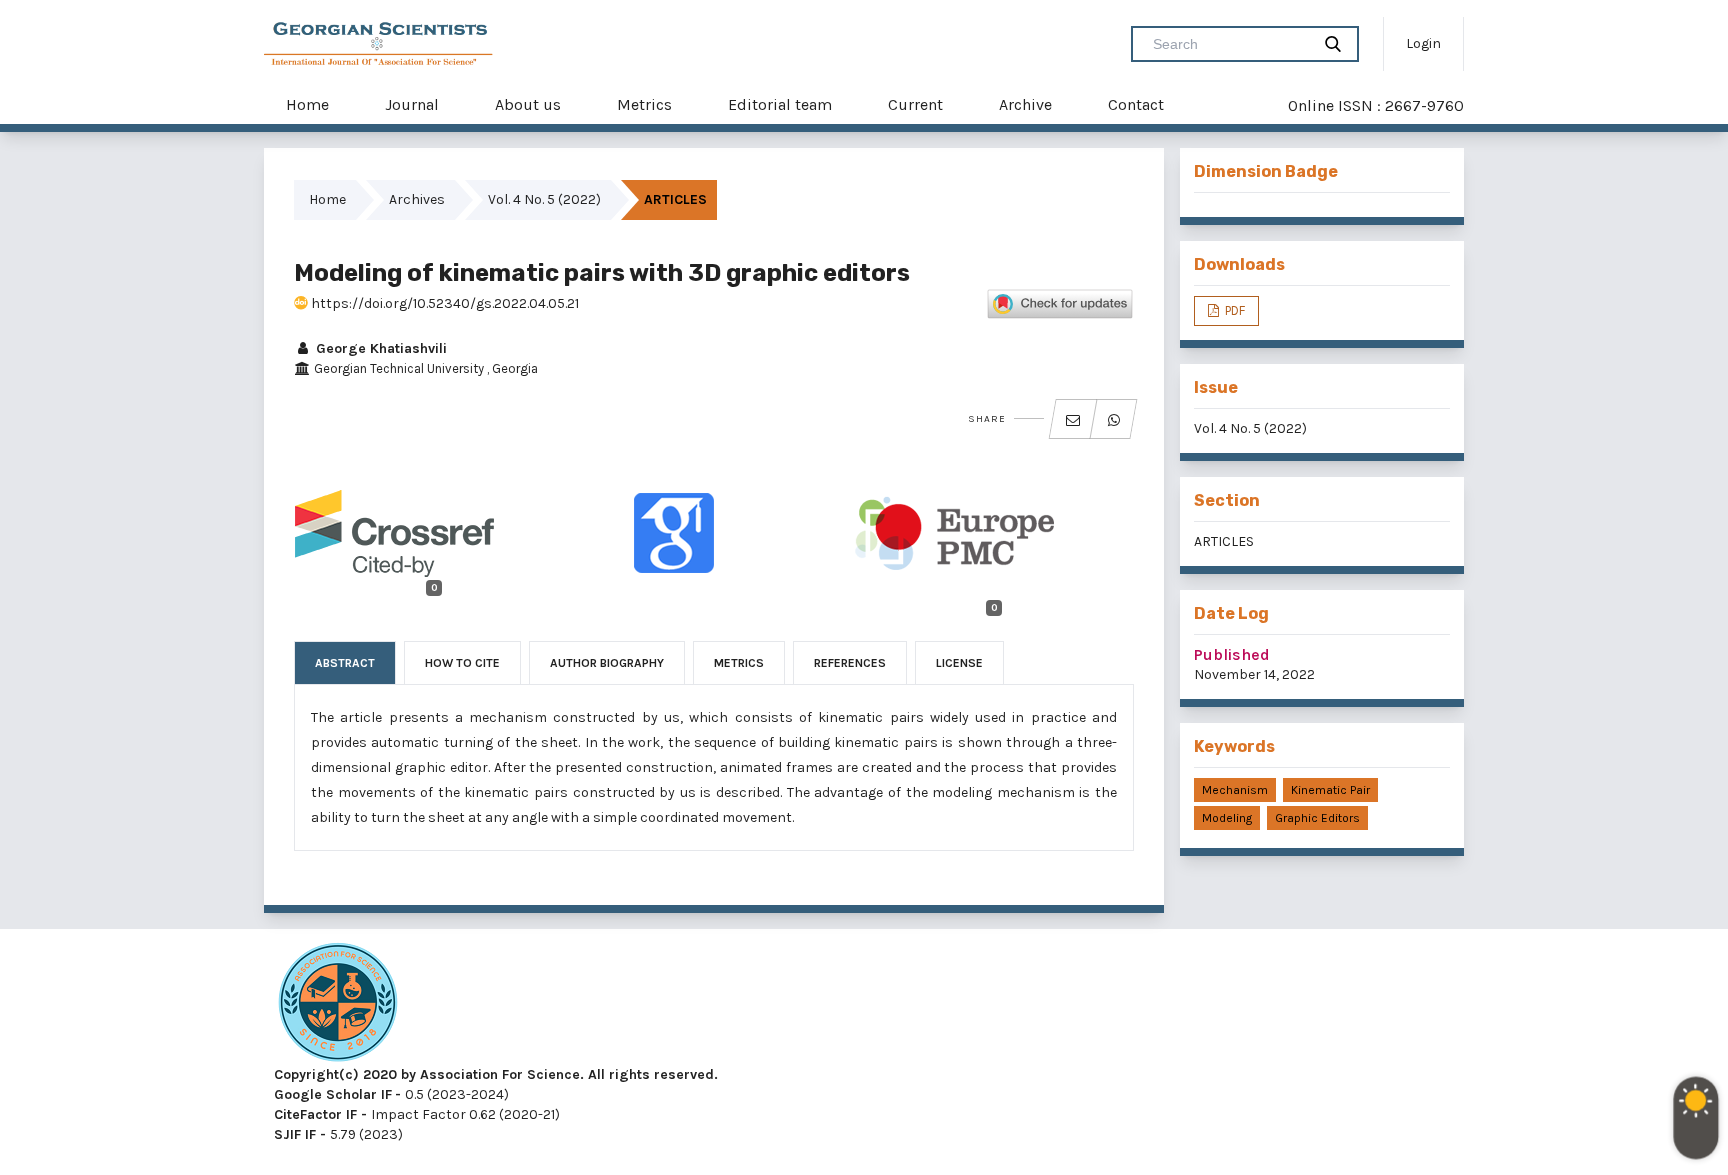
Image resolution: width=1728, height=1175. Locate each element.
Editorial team (780, 104)
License (959, 663)
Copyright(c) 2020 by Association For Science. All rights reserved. (496, 1074)
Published (1232, 654)
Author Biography (607, 663)
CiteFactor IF (315, 1114)
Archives (417, 199)
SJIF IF (295, 1134)
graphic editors (1317, 818)
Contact (1136, 104)
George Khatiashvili (379, 348)
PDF (1233, 310)
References (850, 663)
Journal (412, 104)
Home (307, 104)
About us (528, 104)
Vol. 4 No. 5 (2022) (544, 199)
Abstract (345, 663)
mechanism (1235, 790)
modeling (1227, 818)
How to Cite (462, 663)
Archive (1025, 104)
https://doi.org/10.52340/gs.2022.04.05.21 (443, 303)
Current (915, 104)
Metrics (644, 104)
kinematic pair (1330, 790)
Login (1423, 43)
